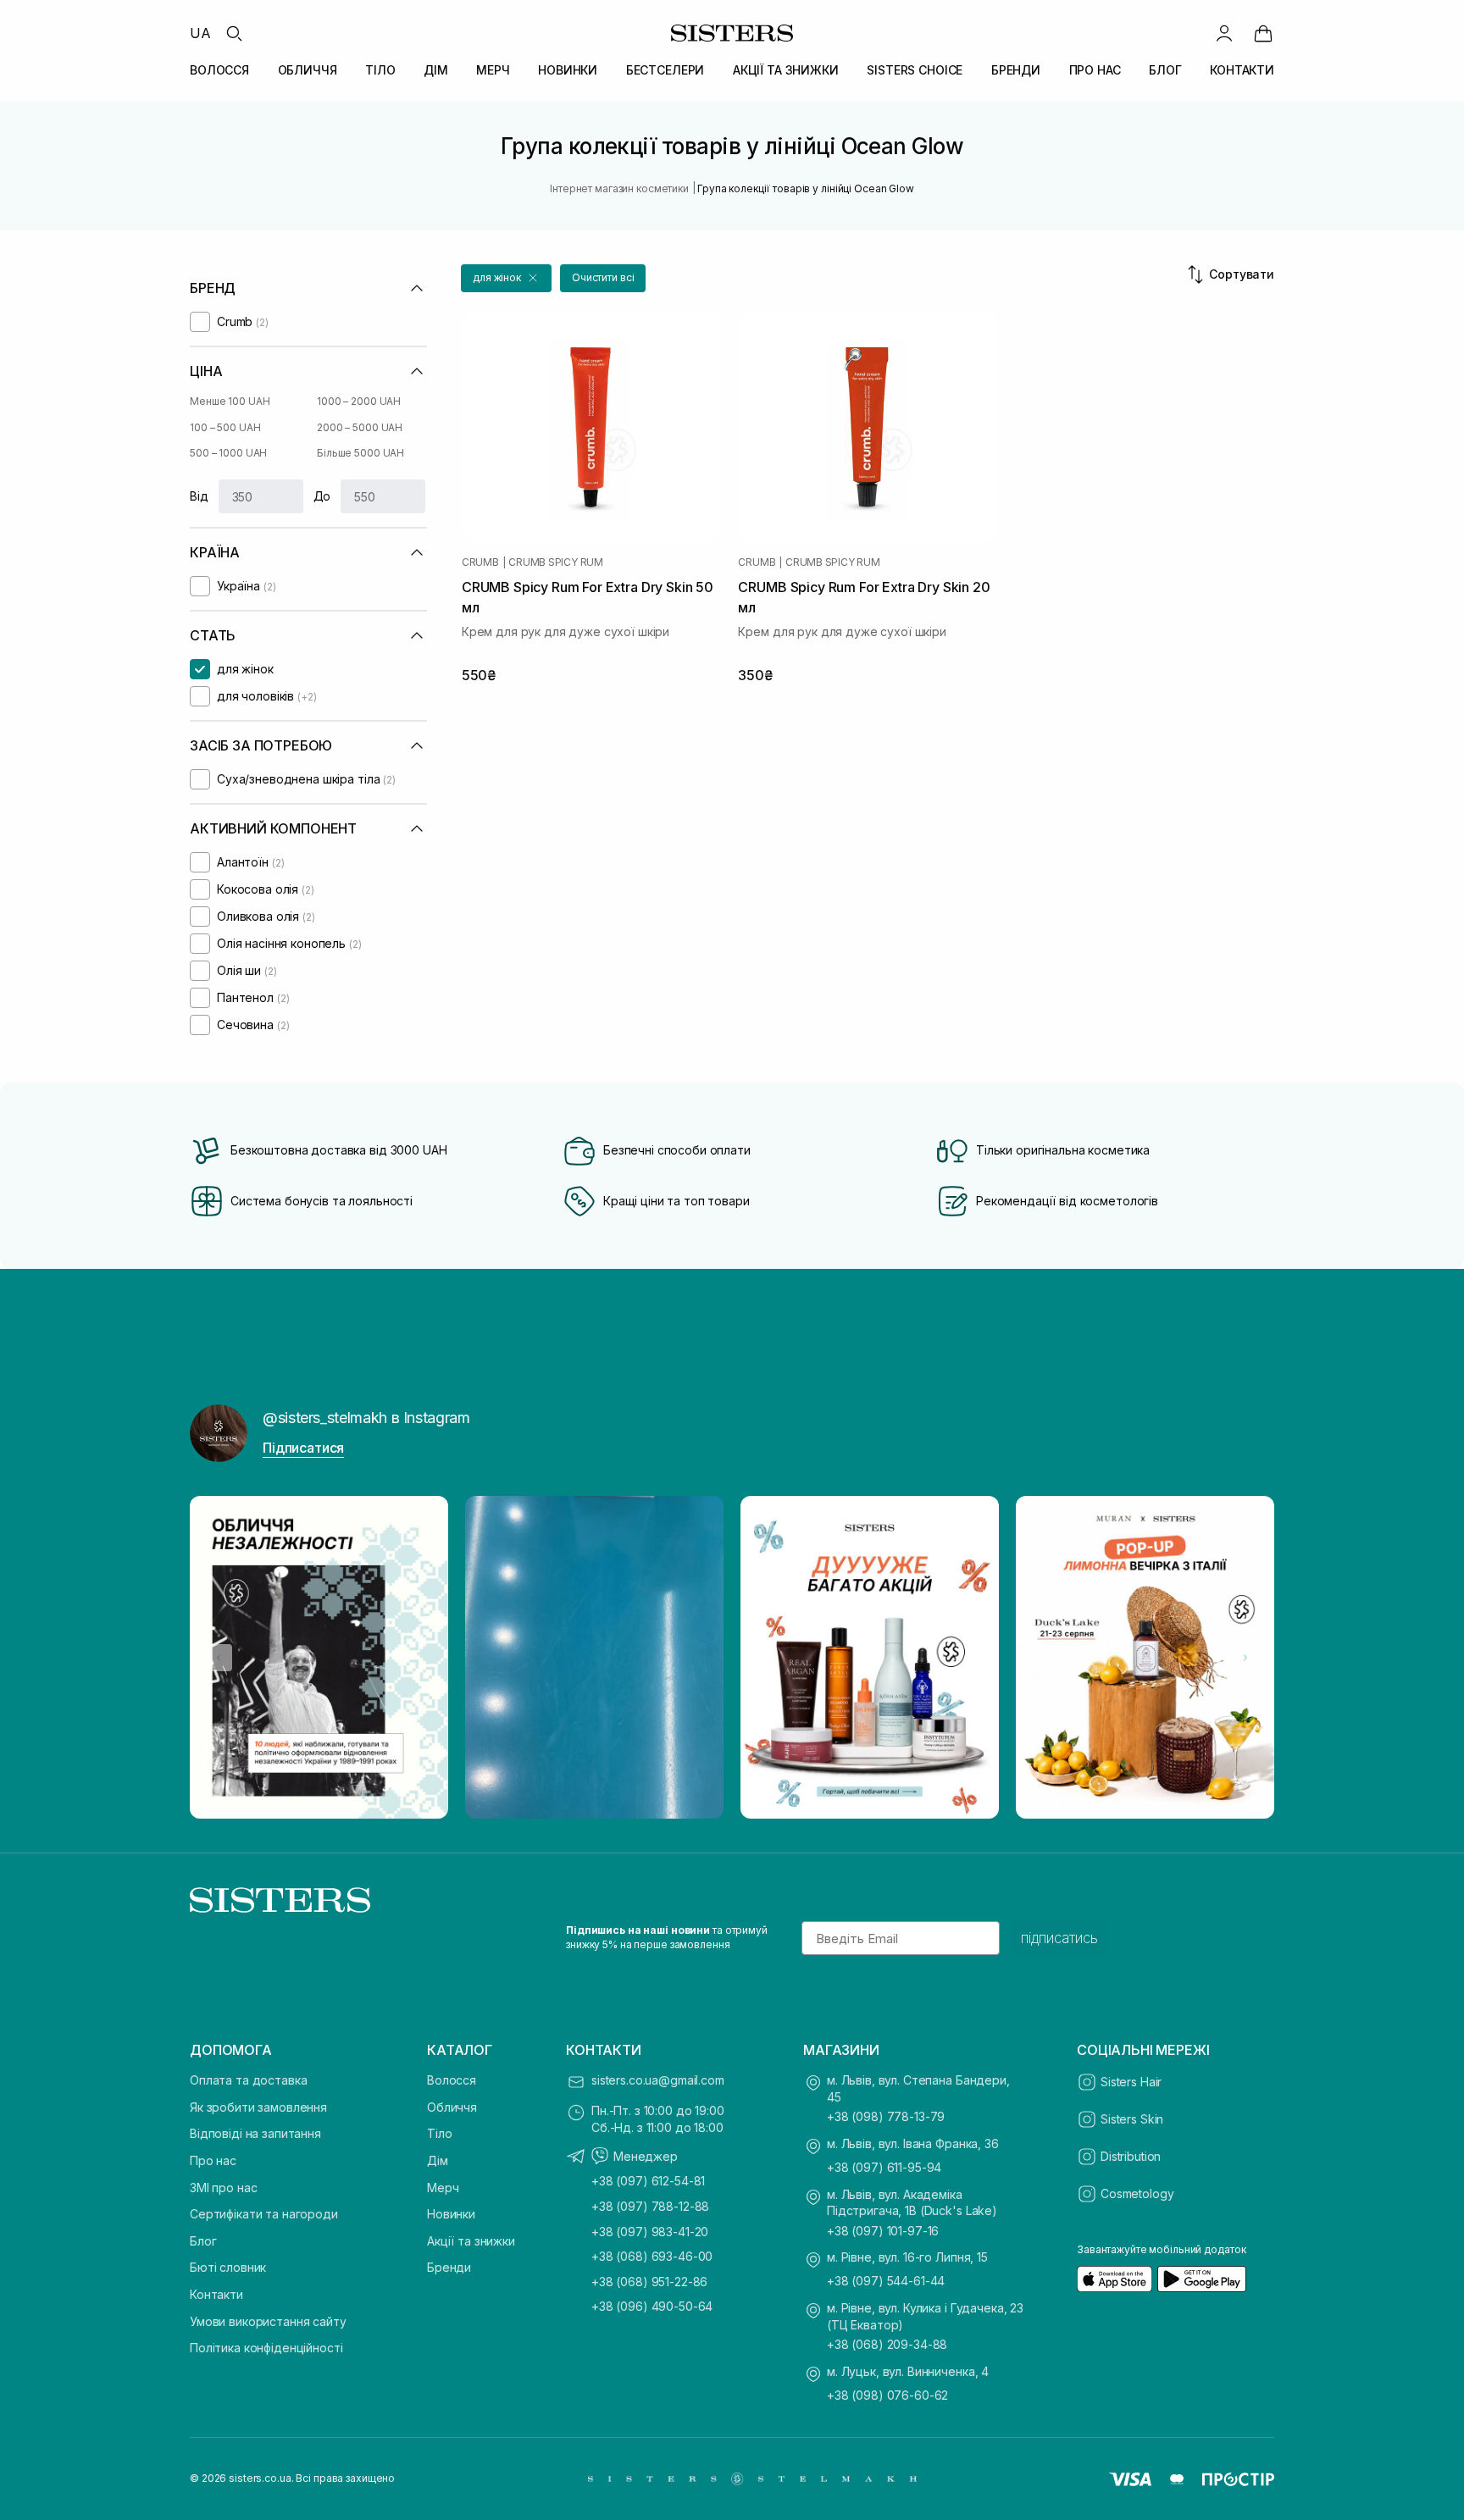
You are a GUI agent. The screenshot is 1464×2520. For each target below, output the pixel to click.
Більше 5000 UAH (360, 453)
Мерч (443, 2188)
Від (199, 496)
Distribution (1131, 2156)
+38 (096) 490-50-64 (652, 2306)
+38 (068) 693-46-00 (652, 2256)
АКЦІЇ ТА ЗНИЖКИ (786, 70)
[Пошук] (234, 33)
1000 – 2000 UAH (359, 401)
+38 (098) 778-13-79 (886, 2116)
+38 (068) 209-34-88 (887, 2344)
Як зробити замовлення (258, 2107)
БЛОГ (1165, 70)
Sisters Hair (1131, 2082)
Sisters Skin (1132, 2119)
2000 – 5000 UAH (360, 427)
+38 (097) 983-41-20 (650, 2232)
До (322, 496)
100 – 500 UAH (225, 427)
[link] (1263, 33)
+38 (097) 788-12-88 (650, 2206)
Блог (203, 2241)
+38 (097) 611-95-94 (884, 2167)
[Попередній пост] (219, 1658)
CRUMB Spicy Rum (555, 562)
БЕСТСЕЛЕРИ (665, 70)
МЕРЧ (493, 70)
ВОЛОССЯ (219, 70)
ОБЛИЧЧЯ (308, 70)
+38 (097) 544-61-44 (886, 2281)
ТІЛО (380, 70)
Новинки (451, 2214)
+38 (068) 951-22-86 (649, 2282)
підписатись (1059, 1938)
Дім (438, 2160)
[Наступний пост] (1245, 1658)
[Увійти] (1224, 33)
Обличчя (452, 2107)
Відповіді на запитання (255, 2133)
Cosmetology (1137, 2193)
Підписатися (303, 1448)
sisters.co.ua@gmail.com (658, 2080)
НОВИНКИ (568, 70)
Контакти (216, 2294)
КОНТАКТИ (1242, 70)
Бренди (449, 2267)
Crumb (480, 562)
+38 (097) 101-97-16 (883, 2231)
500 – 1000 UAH (228, 453)
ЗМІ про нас (223, 2188)
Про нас (213, 2160)
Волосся (452, 2080)
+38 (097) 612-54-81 (648, 2181)
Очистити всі (603, 277)
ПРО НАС (1095, 70)
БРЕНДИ (1016, 70)
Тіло (439, 2133)
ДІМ (436, 70)
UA (200, 33)
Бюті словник (228, 2267)
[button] (506, 278)
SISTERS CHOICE (915, 70)
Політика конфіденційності (266, 2348)
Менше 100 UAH (230, 401)
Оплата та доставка (248, 2080)
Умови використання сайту (268, 2321)
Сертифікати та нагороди (264, 2214)
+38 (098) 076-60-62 (887, 2395)
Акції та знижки (471, 2241)
